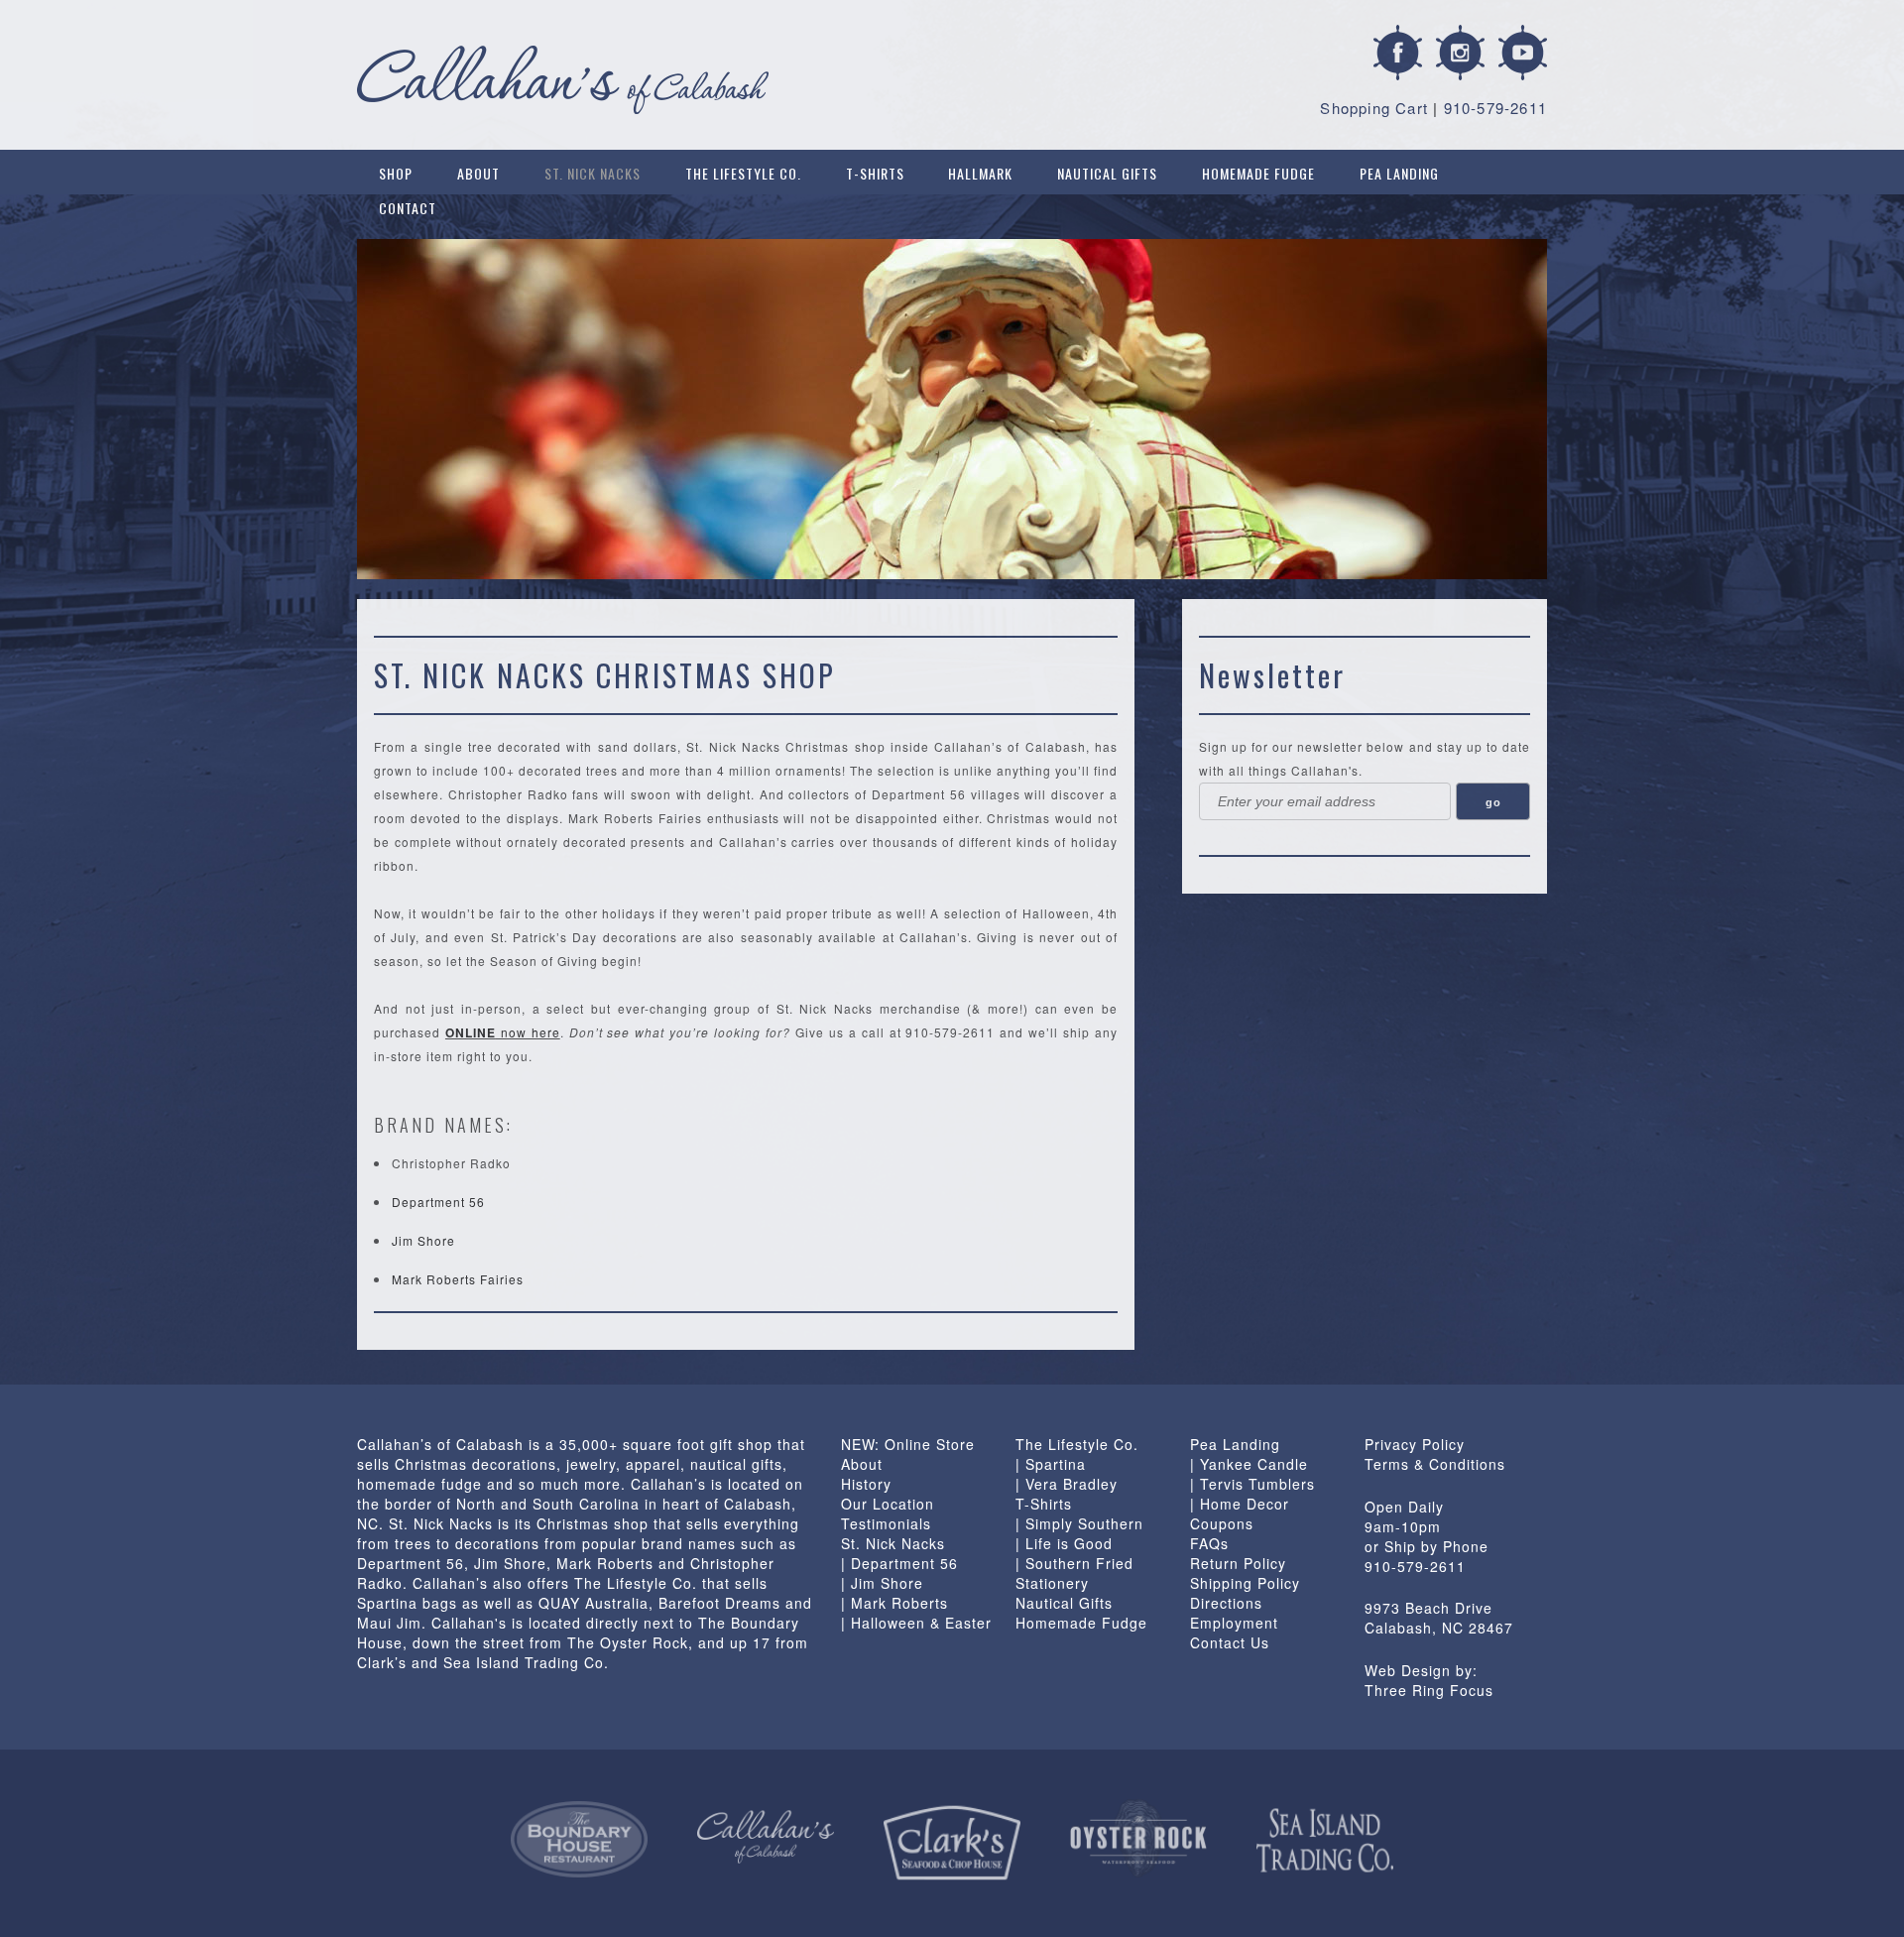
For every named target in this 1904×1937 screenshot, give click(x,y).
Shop (396, 173)
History (866, 1484)
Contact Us (1230, 1642)
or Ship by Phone (1427, 1546)
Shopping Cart (1374, 108)
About (478, 173)
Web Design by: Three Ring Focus (1429, 1680)
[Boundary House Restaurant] (579, 1840)
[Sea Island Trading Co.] (1325, 1841)
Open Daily (1404, 1507)
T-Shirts (875, 173)
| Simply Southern (1079, 1523)
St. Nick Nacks (593, 173)
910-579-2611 (1495, 108)
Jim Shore (423, 1240)
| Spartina (1051, 1464)
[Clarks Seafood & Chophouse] (952, 1843)
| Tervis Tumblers (1252, 1484)
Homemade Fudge (1258, 173)
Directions (1226, 1603)
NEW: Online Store (908, 1444)
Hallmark (980, 173)
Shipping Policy (1245, 1583)
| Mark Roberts (894, 1603)
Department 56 (438, 1202)
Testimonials (886, 1523)
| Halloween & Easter (916, 1623)
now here (503, 1032)
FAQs (1209, 1543)
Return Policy (1238, 1563)
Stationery (1052, 1583)
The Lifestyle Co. (743, 173)
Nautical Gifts (1107, 173)
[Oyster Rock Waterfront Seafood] (1138, 1838)
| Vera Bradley (1067, 1484)
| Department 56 (899, 1563)
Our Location (888, 1504)
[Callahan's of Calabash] (766, 1837)
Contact (408, 208)
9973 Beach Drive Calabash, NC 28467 (1439, 1618)
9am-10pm (1403, 1526)
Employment (1234, 1623)
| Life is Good (1064, 1543)
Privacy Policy (1415, 1444)
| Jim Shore (882, 1583)
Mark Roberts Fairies (458, 1279)
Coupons (1222, 1523)
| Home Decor (1240, 1504)
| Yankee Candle (1249, 1464)
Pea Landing (1399, 173)
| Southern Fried (1074, 1563)
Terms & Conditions (1435, 1464)
